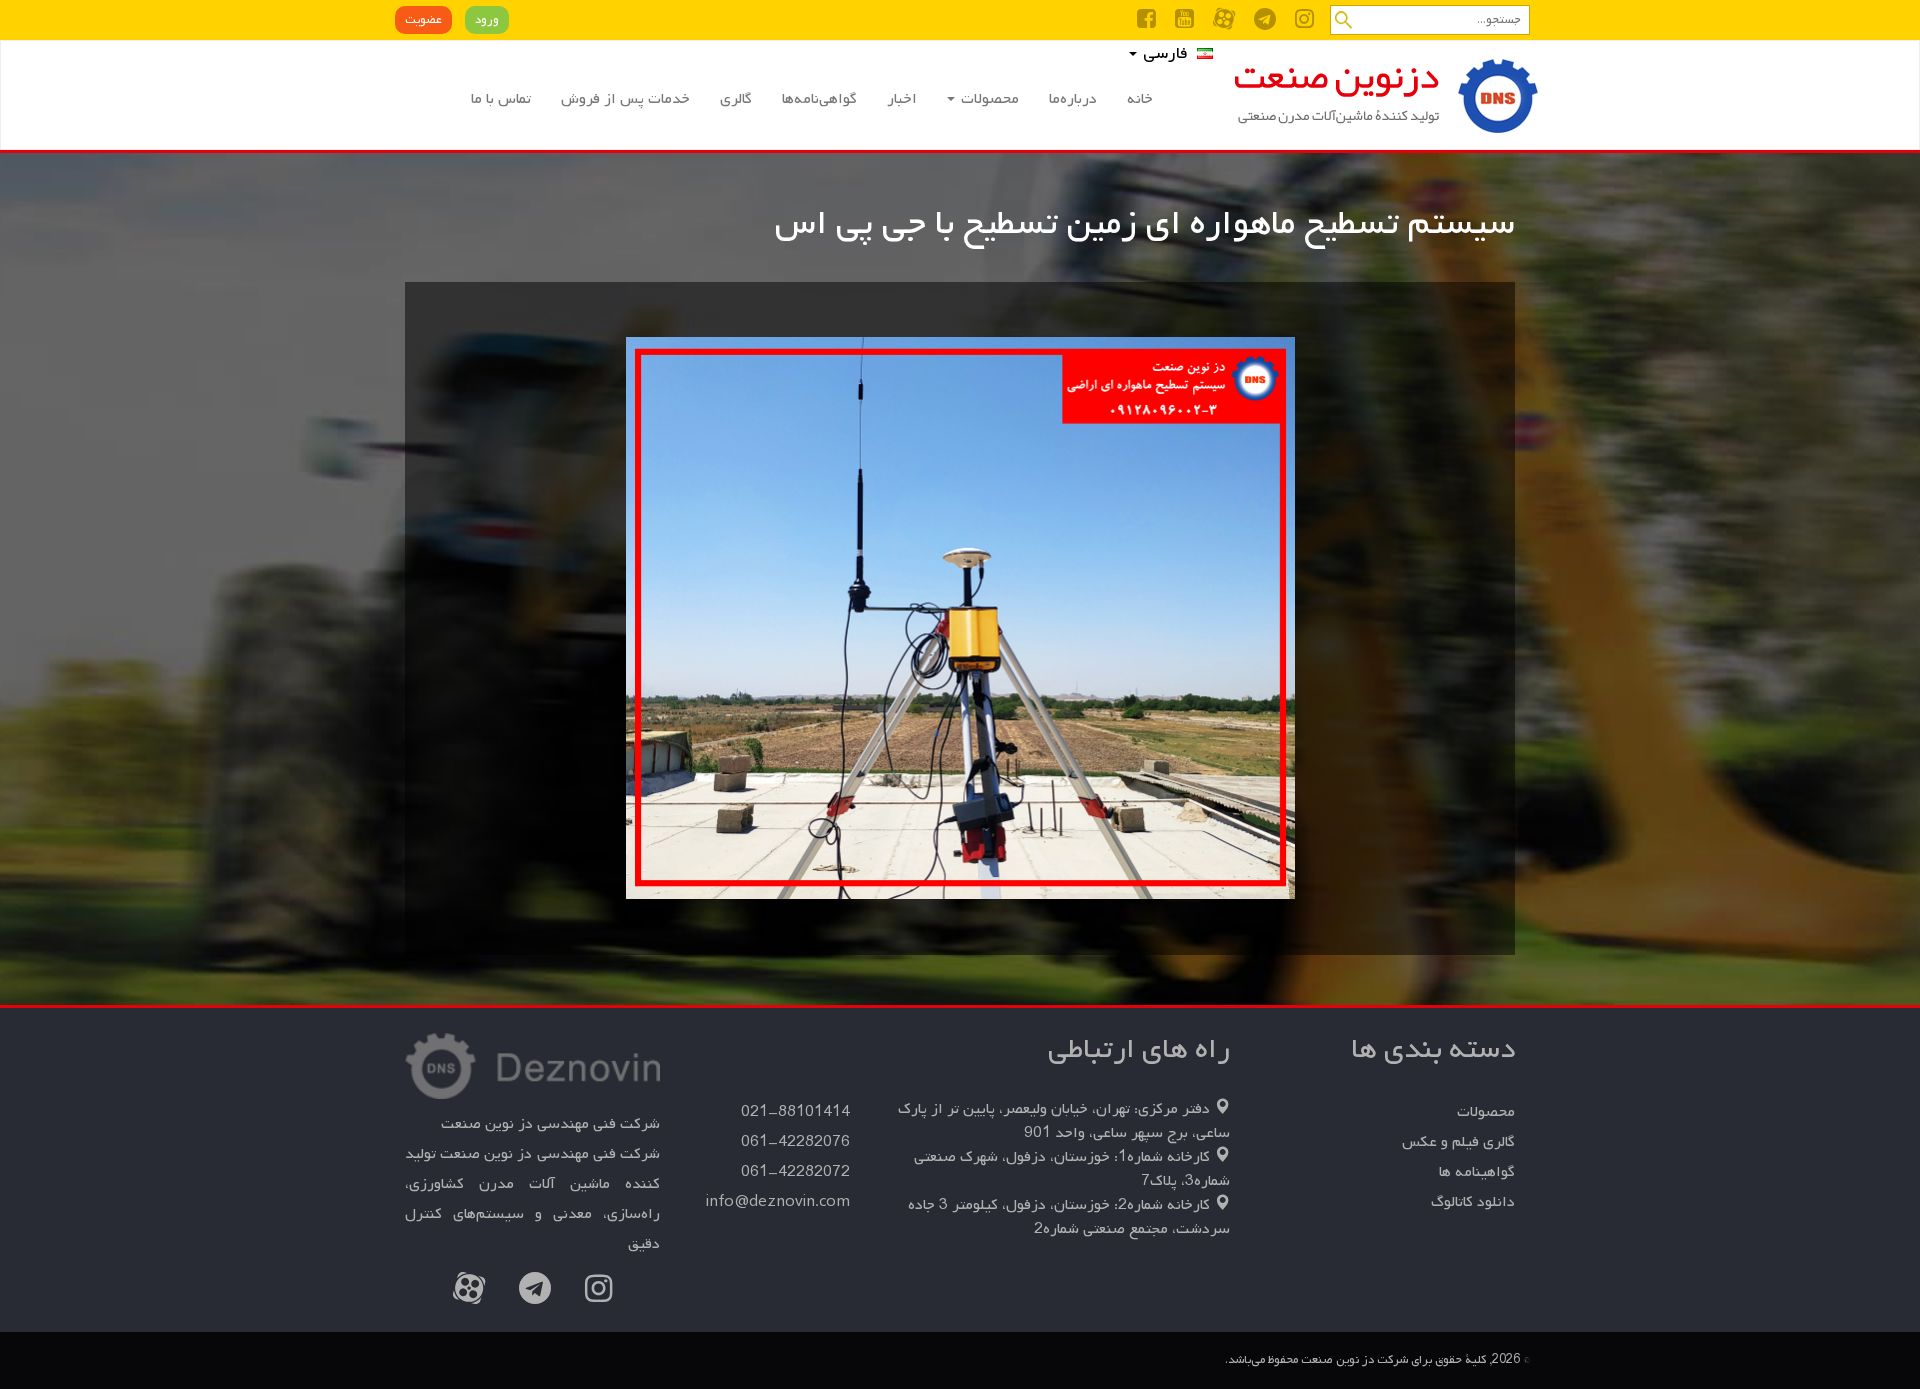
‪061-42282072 (795, 1172)
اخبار (902, 99)
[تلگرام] (1265, 22)
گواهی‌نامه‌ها (819, 99)
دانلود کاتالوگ (1473, 1202)
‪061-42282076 (795, 1142)
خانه (1140, 99)
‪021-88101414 (795, 1112)
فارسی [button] (1163, 53)
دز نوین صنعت (1384, 96)
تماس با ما (501, 99)
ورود (487, 20)
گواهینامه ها (1477, 1172)
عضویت (423, 20)
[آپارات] (1224, 22)
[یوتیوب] (1184, 22)
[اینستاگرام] (1304, 22)
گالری (736, 99)
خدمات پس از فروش (625, 99)
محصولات (988, 99)
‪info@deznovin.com (778, 1202)
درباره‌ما (1073, 99)
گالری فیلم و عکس (1458, 1142)
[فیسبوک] (1146, 22)
